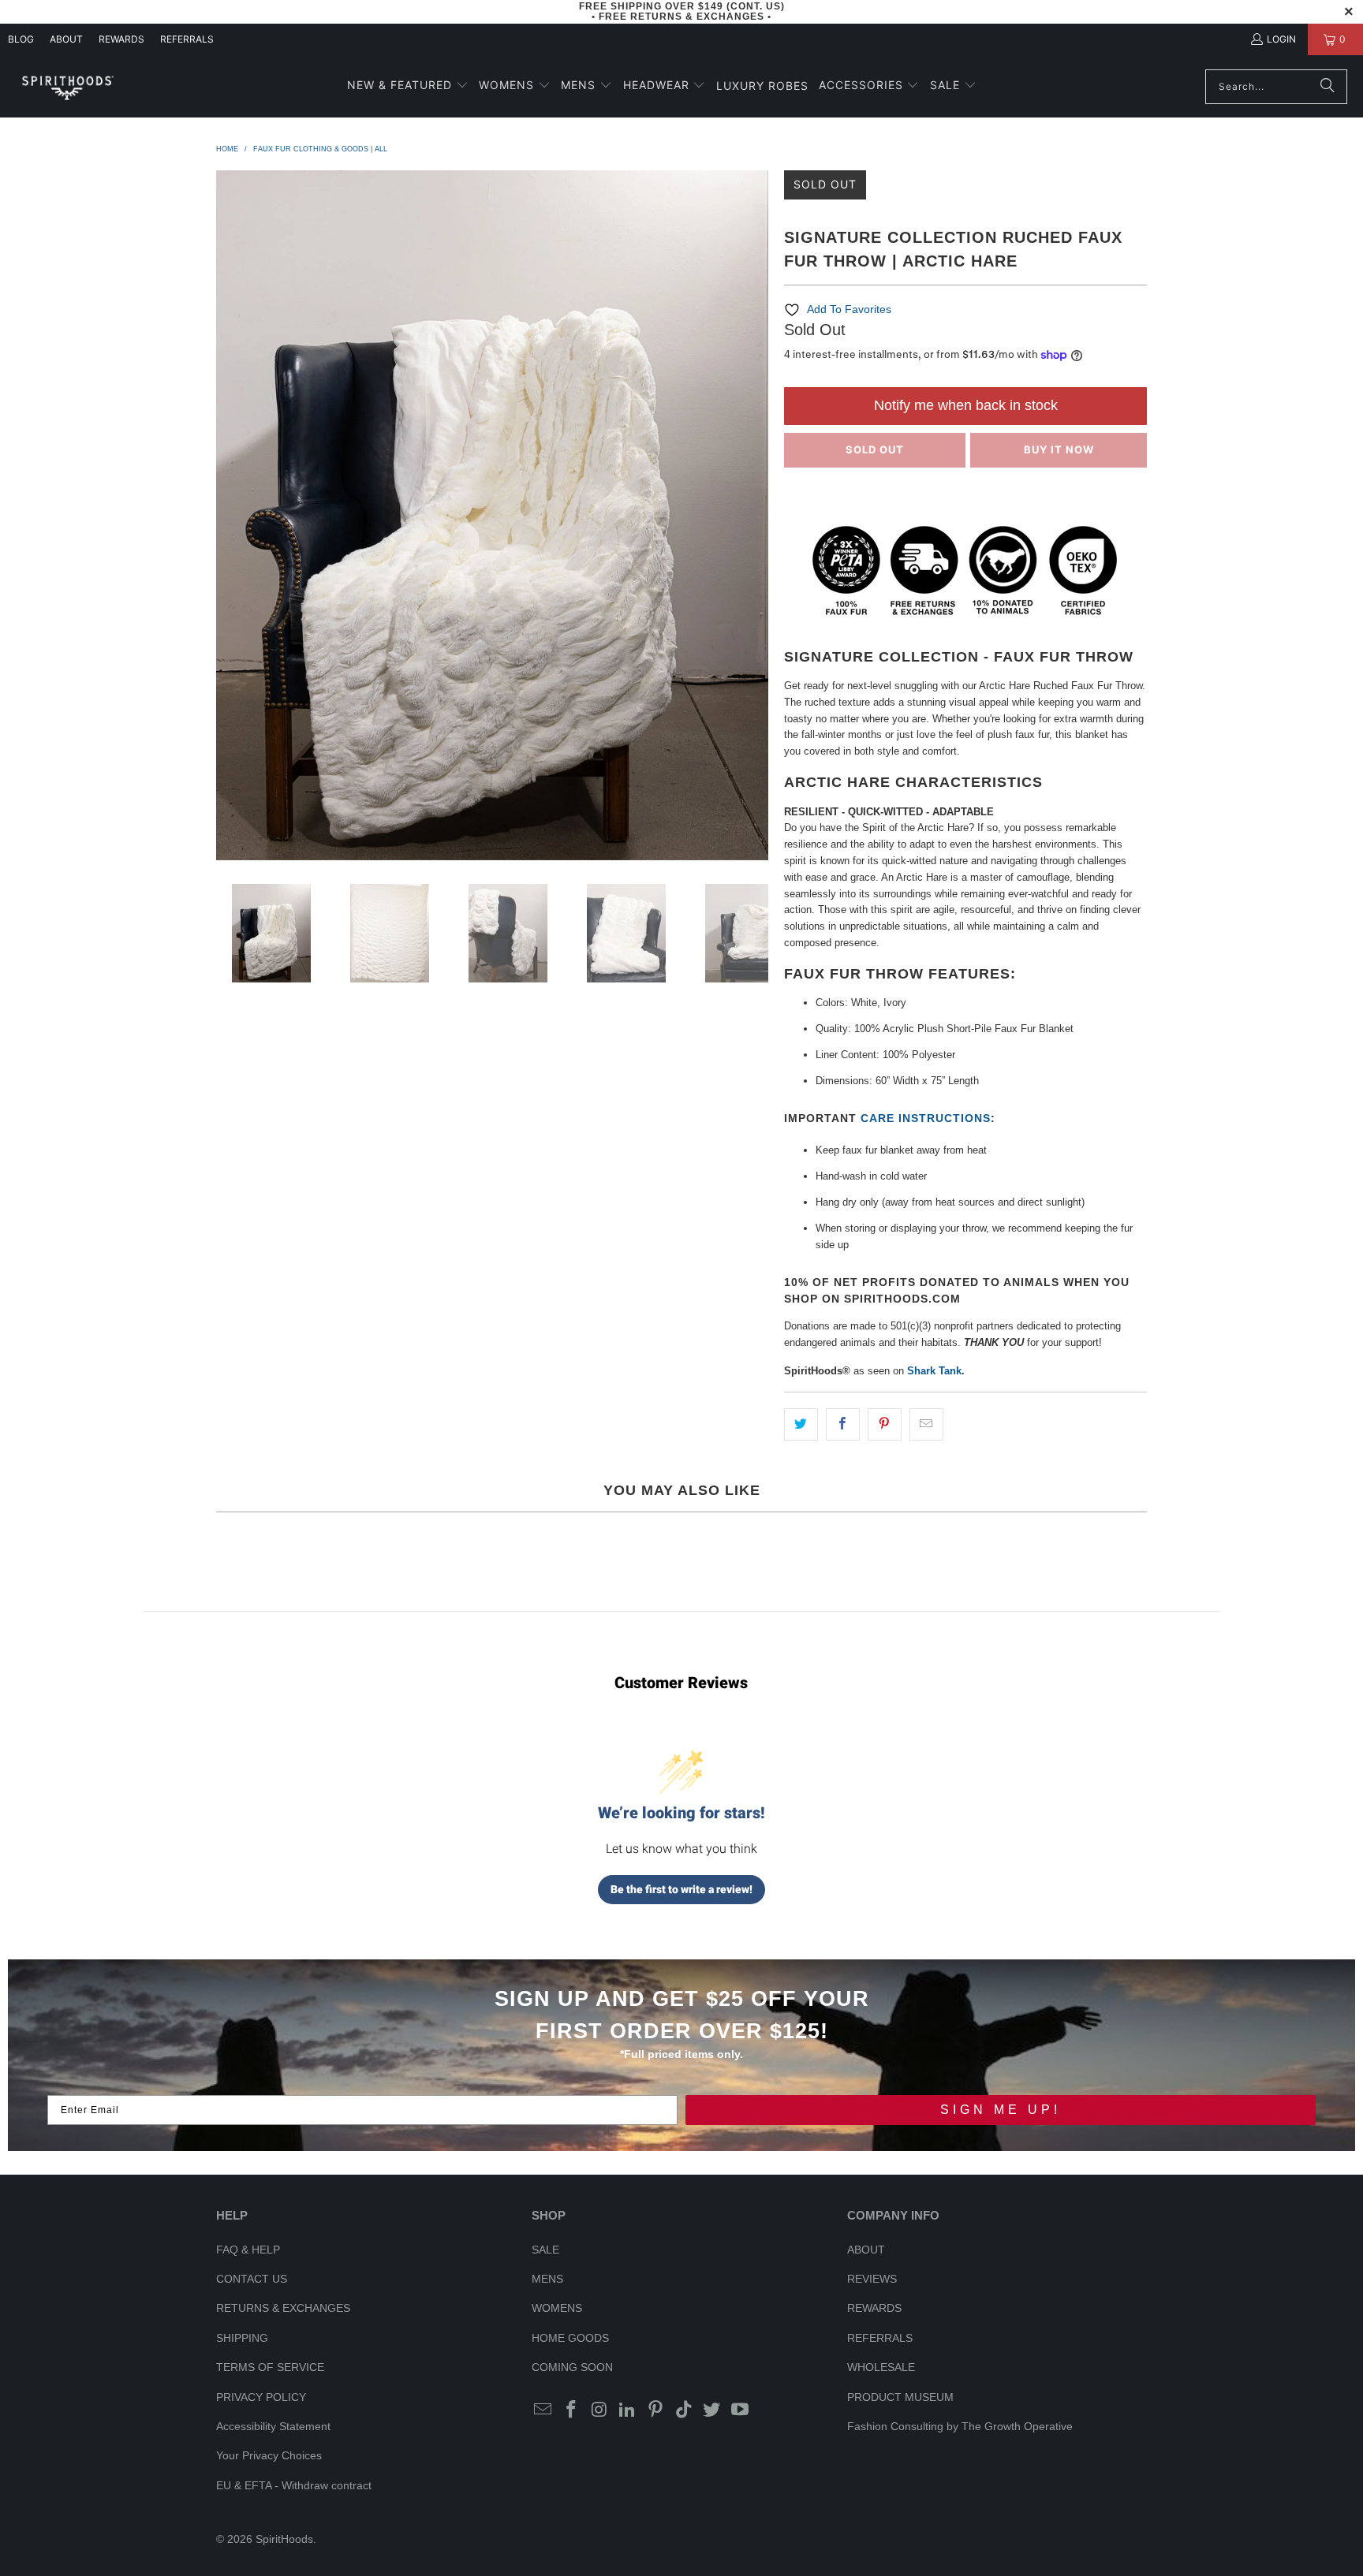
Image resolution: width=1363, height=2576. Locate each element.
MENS (547, 2279)
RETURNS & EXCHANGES (283, 2308)
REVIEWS (872, 2279)
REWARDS (874, 2308)
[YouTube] (741, 2410)
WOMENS (557, 2308)
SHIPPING (242, 2338)
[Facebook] (572, 2410)
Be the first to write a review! (681, 1889)
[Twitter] (712, 2410)
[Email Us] (543, 2410)
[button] (408, 86)
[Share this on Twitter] (801, 1424)
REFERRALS (187, 39)
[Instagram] (599, 2410)
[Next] (756, 515)
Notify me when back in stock (966, 405)
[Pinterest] (656, 2410)
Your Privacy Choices (269, 2455)
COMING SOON (572, 2367)
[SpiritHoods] (67, 86)
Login (1281, 39)
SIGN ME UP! (1001, 2110)
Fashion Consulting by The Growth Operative (960, 2426)
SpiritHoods (284, 2539)
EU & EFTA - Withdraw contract (294, 2485)
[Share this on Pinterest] (885, 1424)
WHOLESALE (881, 2367)
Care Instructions (926, 1118)
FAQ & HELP (248, 2250)
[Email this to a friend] (926, 1424)
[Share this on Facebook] (843, 1424)
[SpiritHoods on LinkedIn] (628, 2410)
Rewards (121, 39)
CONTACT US (252, 2279)
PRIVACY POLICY (261, 2397)
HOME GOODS (570, 2338)
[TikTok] (684, 2410)
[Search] (1328, 87)
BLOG (21, 39)
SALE (545, 2250)
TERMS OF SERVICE (270, 2367)
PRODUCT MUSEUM (900, 2397)
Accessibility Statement (273, 2426)
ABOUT (66, 39)
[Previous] (228, 515)
